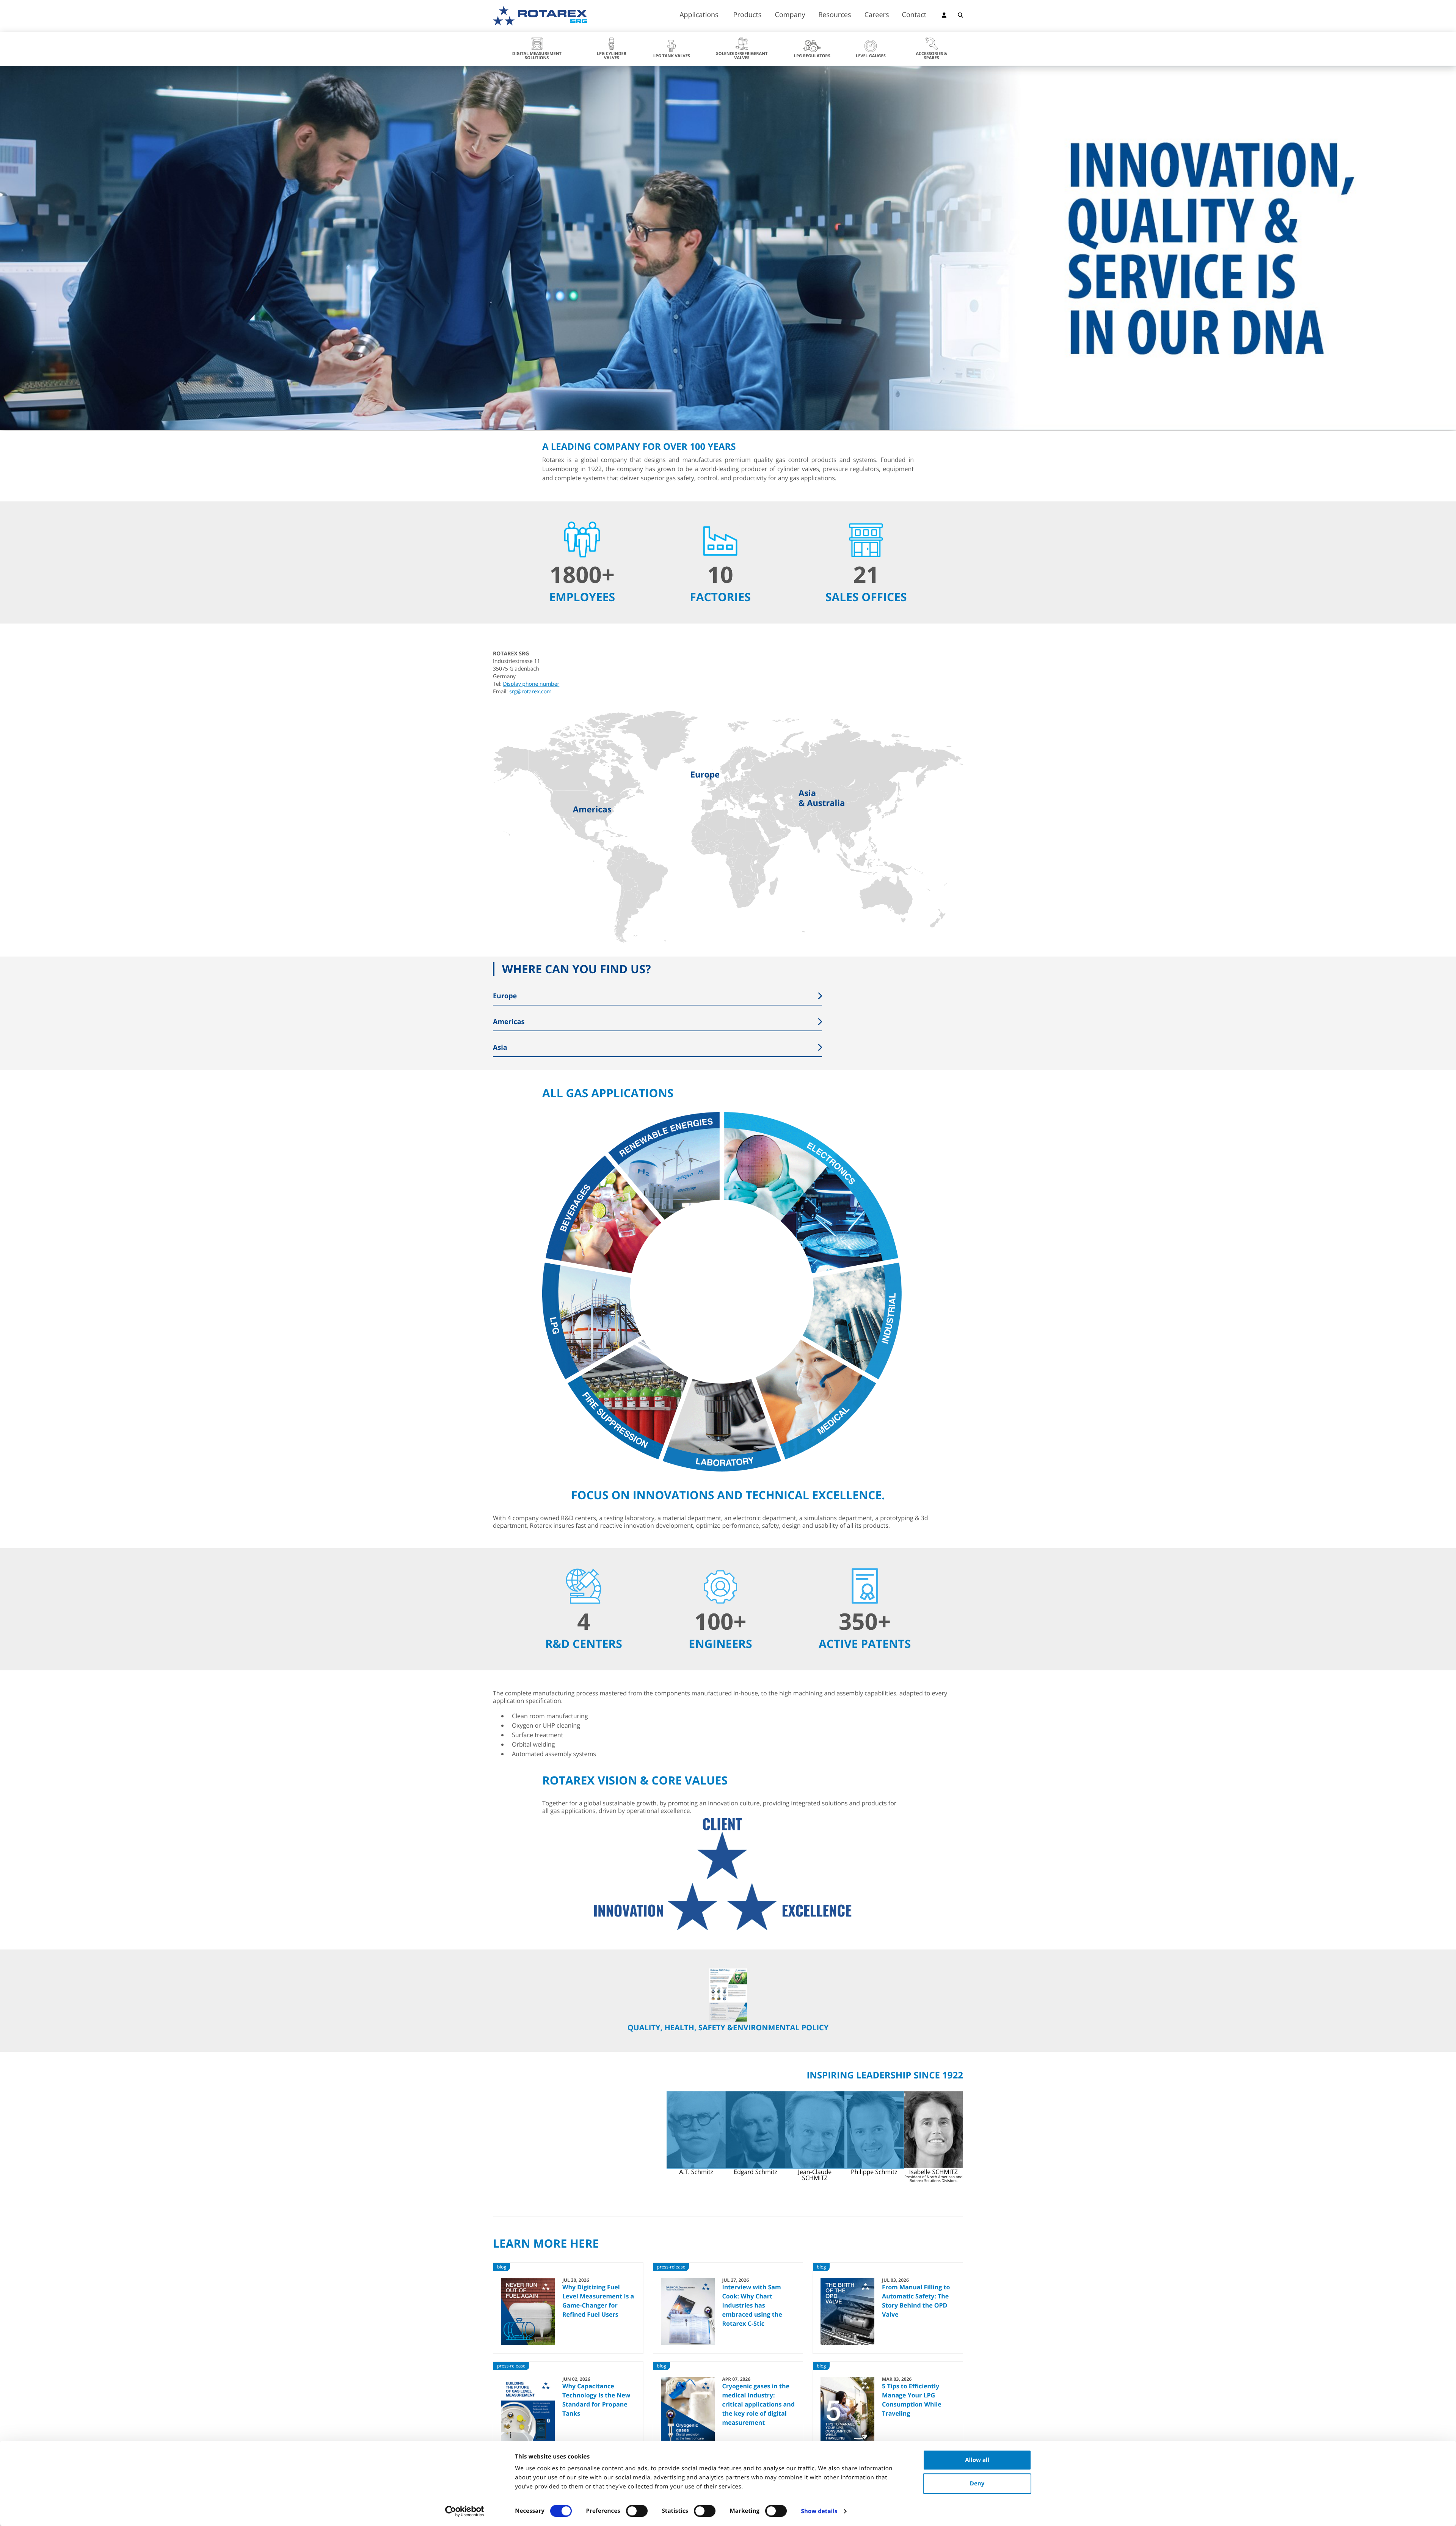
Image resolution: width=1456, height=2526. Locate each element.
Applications (699, 15)
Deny (977, 2484)
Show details (819, 2511)
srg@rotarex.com (530, 692)
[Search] (960, 16)
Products (748, 15)
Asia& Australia (822, 798)
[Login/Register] (944, 16)
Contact (914, 15)
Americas (592, 809)
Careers (877, 15)
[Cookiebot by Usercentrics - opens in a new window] (465, 2511)
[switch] (637, 2511)
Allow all (977, 2460)
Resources (835, 15)
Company (790, 15)
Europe (705, 774)
